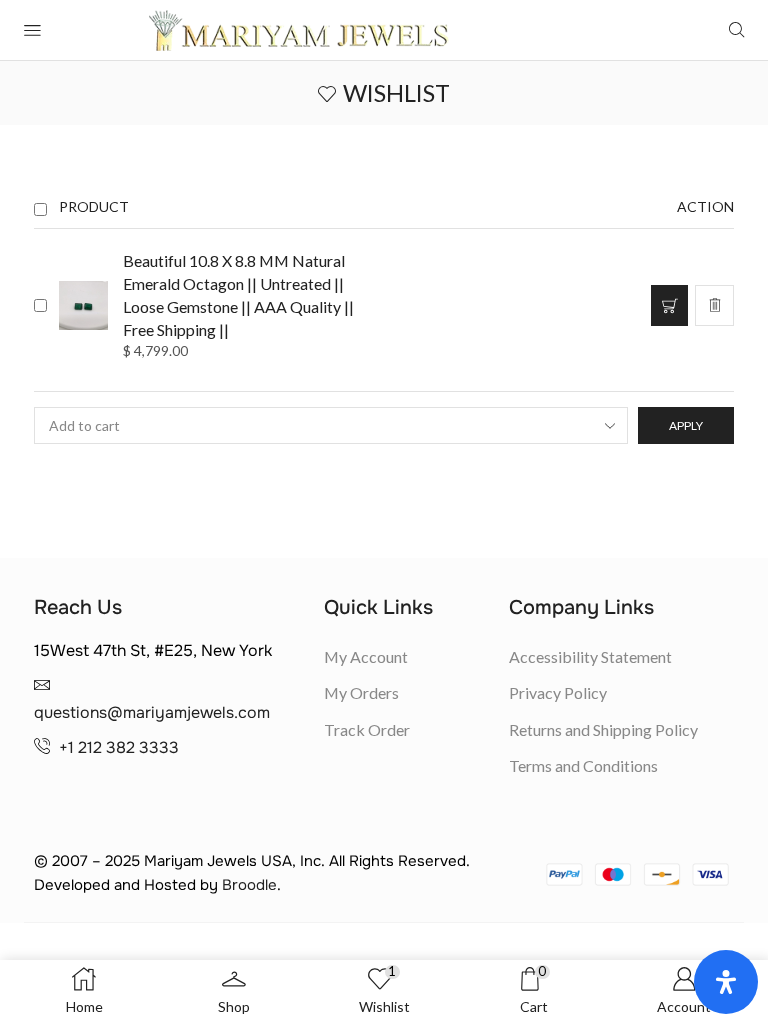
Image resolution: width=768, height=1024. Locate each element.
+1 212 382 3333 (119, 747)
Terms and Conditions (583, 765)
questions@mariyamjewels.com (152, 712)
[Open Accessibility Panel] (726, 982)
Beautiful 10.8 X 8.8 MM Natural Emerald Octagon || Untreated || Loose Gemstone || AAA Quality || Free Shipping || (238, 294)
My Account (366, 656)
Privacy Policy (558, 692)
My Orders (361, 692)
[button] (669, 305)
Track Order (367, 729)
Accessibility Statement (590, 656)
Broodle (249, 885)
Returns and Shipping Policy (603, 729)
